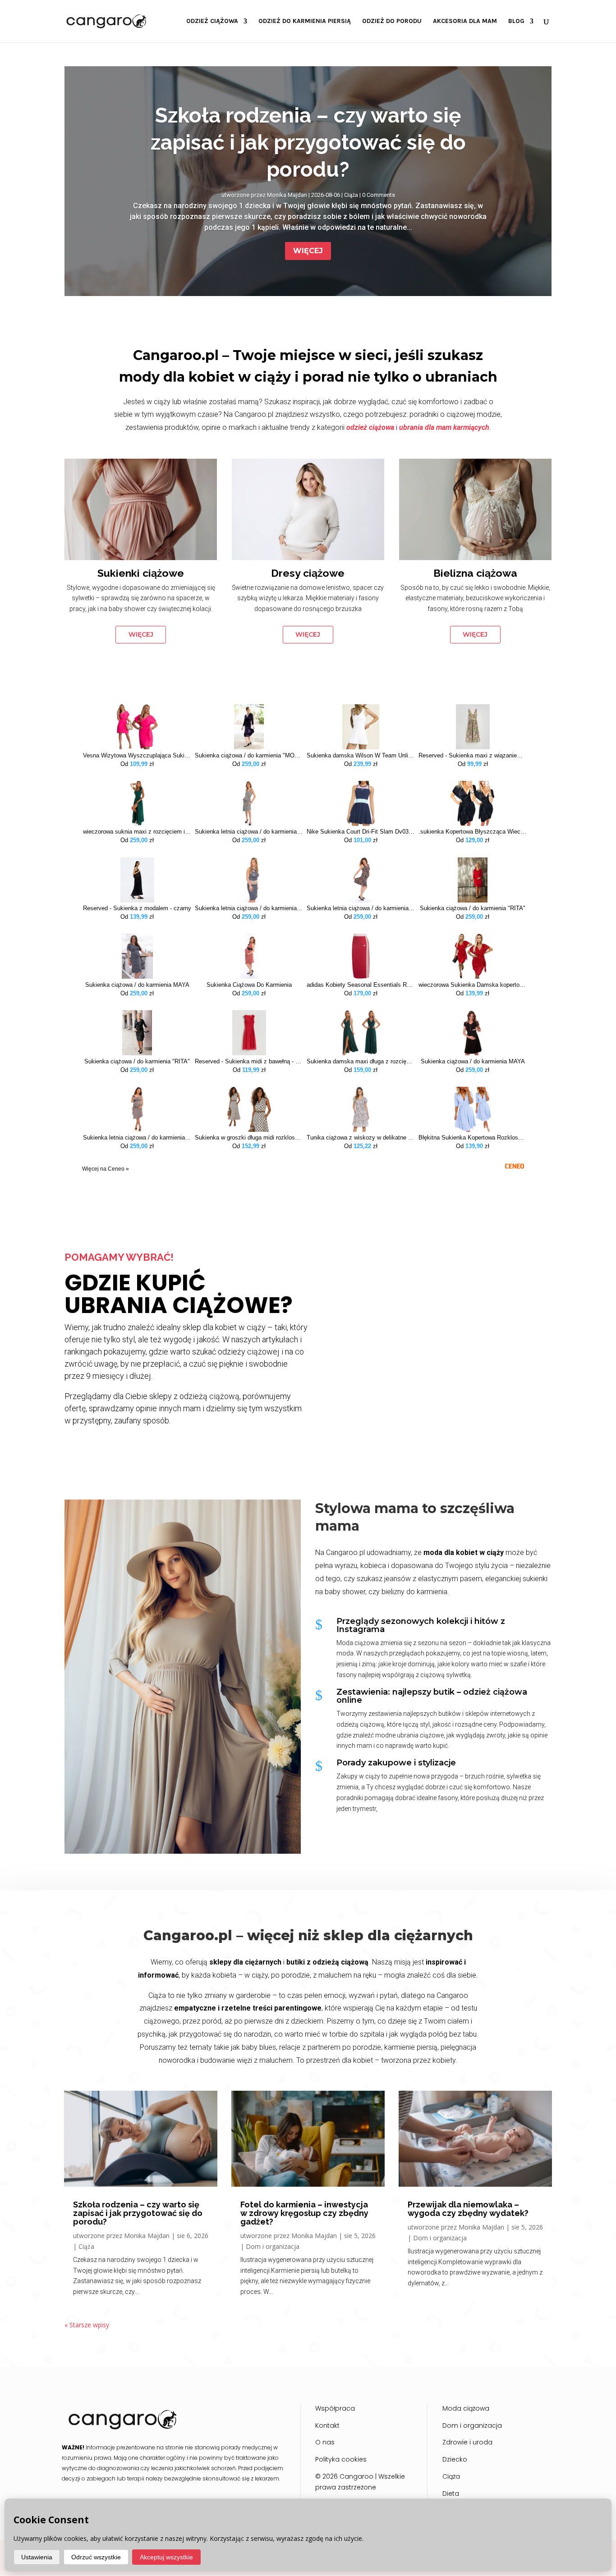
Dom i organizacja (273, 2246)
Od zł (137, 764)
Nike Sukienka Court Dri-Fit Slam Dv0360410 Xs (361, 832)
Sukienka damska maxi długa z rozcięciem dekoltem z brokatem (361, 1062)
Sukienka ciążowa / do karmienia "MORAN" (249, 756)
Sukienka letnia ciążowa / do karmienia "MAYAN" (249, 908)
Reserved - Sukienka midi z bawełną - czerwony (249, 1062)
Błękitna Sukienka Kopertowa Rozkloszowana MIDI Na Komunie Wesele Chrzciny (473, 1138)
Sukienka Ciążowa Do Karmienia (249, 985)
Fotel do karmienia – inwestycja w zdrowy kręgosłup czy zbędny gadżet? (304, 2213)
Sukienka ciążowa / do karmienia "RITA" (473, 908)
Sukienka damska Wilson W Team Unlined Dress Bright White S (361, 756)
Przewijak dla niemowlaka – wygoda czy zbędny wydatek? (468, 2209)
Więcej (308, 251)
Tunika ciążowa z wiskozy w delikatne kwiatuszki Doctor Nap (361, 1138)
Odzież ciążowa (212, 21)
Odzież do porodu (392, 21)
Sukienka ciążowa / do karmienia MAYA (137, 985)
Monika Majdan (287, 195)
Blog (516, 21)
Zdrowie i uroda (467, 2442)
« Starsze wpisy (87, 2325)
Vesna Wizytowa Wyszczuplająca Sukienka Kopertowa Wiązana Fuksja (137, 756)
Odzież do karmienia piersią (305, 21)
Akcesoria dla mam (465, 21)
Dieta (451, 2494)
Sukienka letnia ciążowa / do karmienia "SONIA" (249, 832)
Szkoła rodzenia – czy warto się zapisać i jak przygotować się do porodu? (308, 142)
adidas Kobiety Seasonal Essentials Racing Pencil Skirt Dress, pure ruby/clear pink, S (361, 985)
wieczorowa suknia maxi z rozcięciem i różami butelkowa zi (137, 832)
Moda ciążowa (466, 2408)
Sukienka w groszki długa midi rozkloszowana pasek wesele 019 (249, 1138)
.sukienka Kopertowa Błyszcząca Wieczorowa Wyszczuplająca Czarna (473, 832)
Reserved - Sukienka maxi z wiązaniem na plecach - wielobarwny (473, 756)
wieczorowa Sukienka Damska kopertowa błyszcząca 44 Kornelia (473, 985)
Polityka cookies (341, 2459)
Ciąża (351, 195)
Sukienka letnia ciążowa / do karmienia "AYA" (361, 908)
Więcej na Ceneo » (106, 1169)
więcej (141, 634)
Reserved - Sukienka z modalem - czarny (137, 908)
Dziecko (455, 2459)
